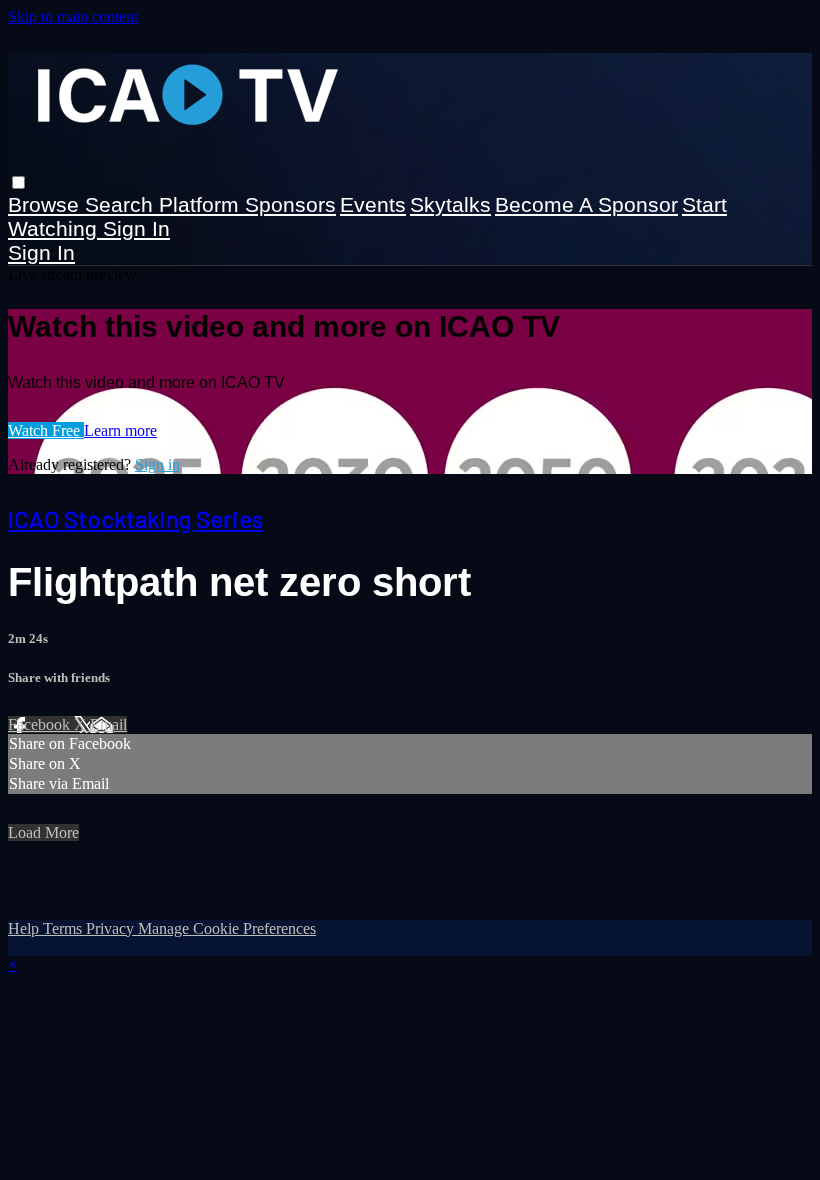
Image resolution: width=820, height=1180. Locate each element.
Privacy (112, 928)
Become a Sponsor (586, 204)
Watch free (46, 430)
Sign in (136, 228)
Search (122, 204)
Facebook (41, 724)
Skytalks (450, 204)
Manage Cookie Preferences (227, 928)
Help (25, 928)
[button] (18, 182)
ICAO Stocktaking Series (135, 518)
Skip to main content (73, 16)
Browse (46, 204)
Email (108, 724)
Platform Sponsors (247, 204)
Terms (64, 928)
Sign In (41, 252)
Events (373, 204)
